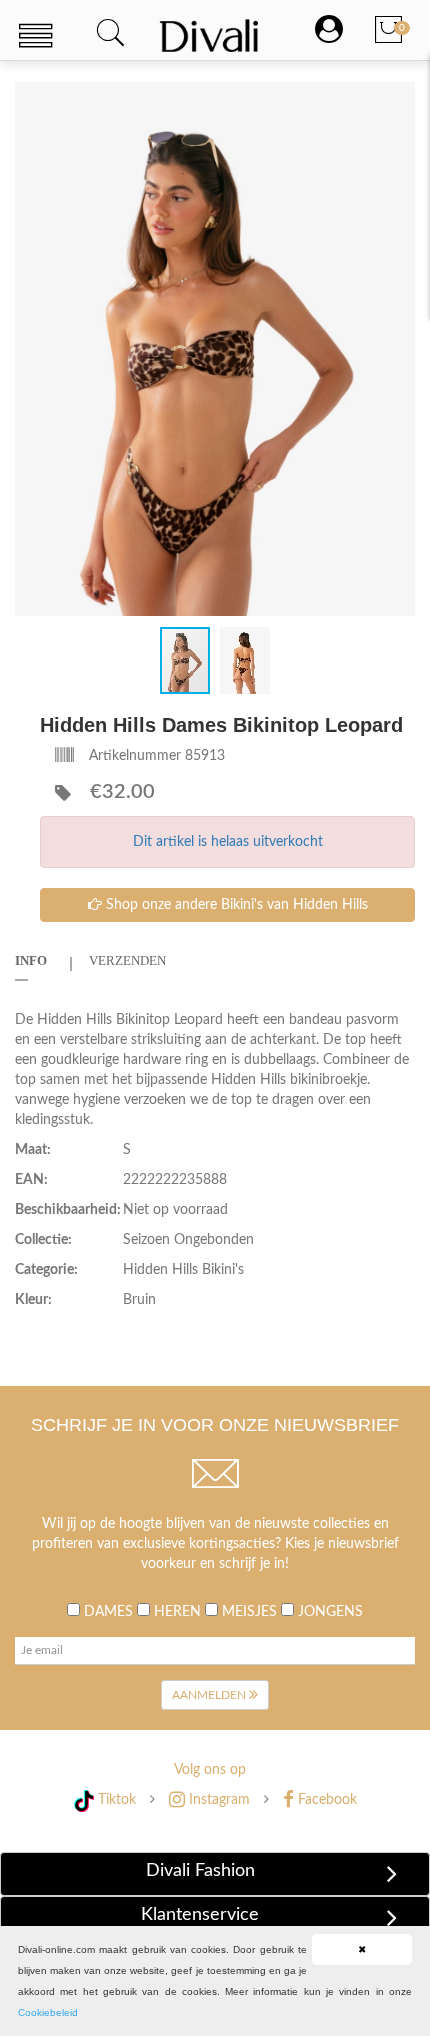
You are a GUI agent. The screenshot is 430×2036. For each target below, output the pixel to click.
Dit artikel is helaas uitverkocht (228, 842)
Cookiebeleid (48, 2012)
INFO (31, 960)
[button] (397, 99)
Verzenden (127, 960)
